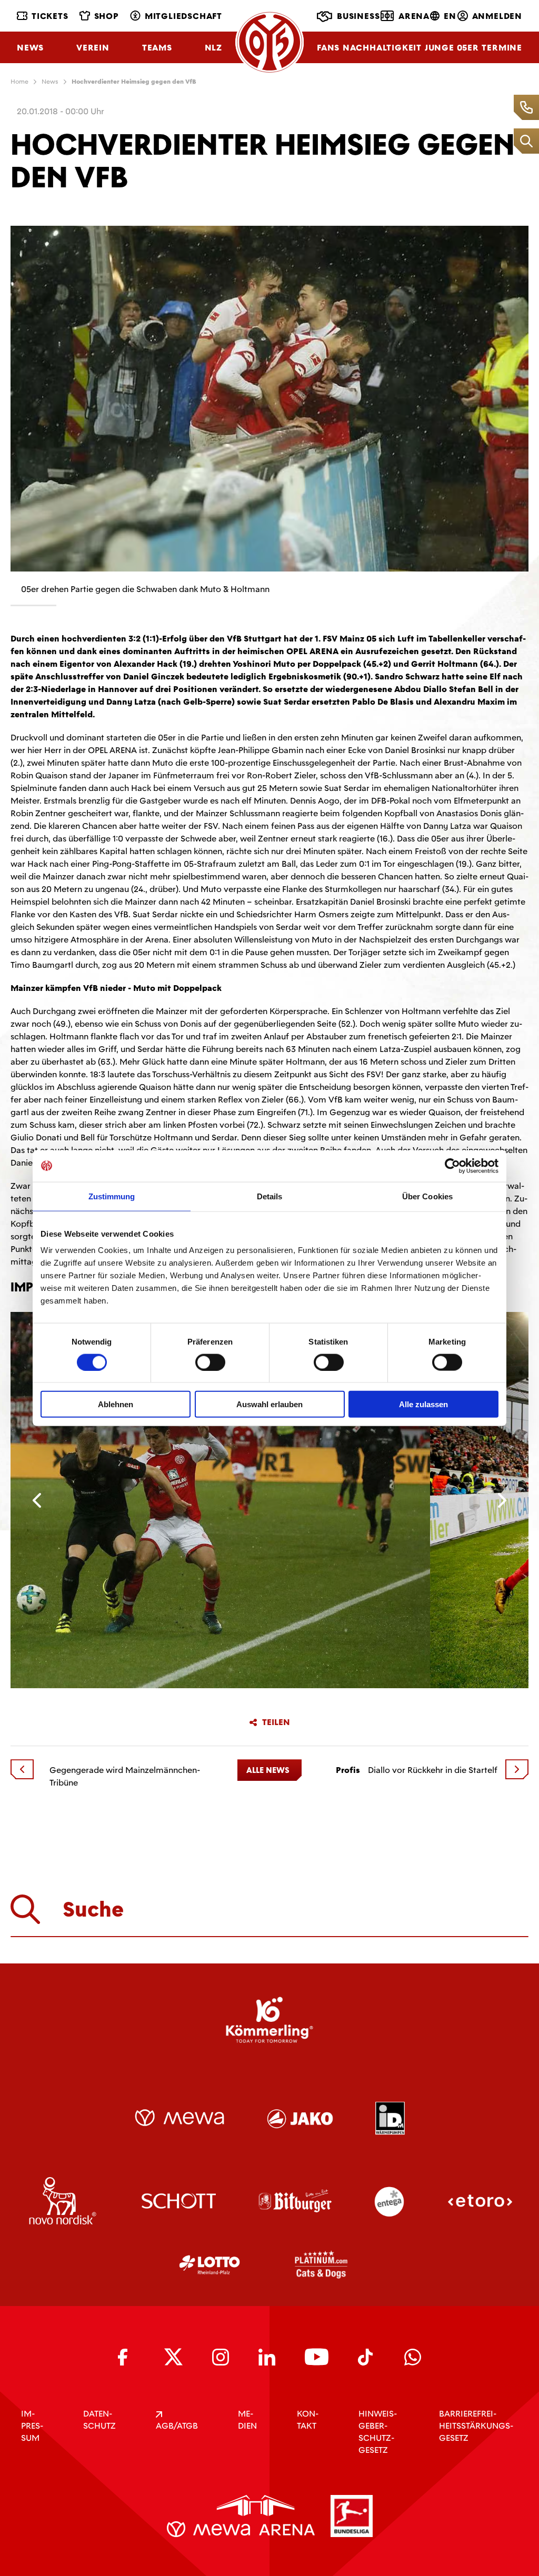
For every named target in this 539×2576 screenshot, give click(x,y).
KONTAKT (308, 2420)
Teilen (276, 1722)
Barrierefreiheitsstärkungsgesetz (476, 2426)
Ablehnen (116, 1404)
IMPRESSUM (32, 2426)
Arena (414, 16)
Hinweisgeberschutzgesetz (378, 2432)
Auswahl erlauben (269, 1404)
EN (450, 16)
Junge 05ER (452, 48)
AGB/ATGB (177, 2426)
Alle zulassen (423, 1404)
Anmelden (497, 16)
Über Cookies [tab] (427, 1196)
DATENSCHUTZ (99, 2420)
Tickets (50, 16)
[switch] (210, 1362)
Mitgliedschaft (183, 16)
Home (19, 82)
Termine (502, 48)
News (30, 48)
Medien (247, 2420)
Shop (107, 16)
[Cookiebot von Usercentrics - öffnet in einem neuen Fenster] (452, 1166)
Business (358, 16)
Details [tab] (270, 1196)
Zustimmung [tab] (112, 1196)
